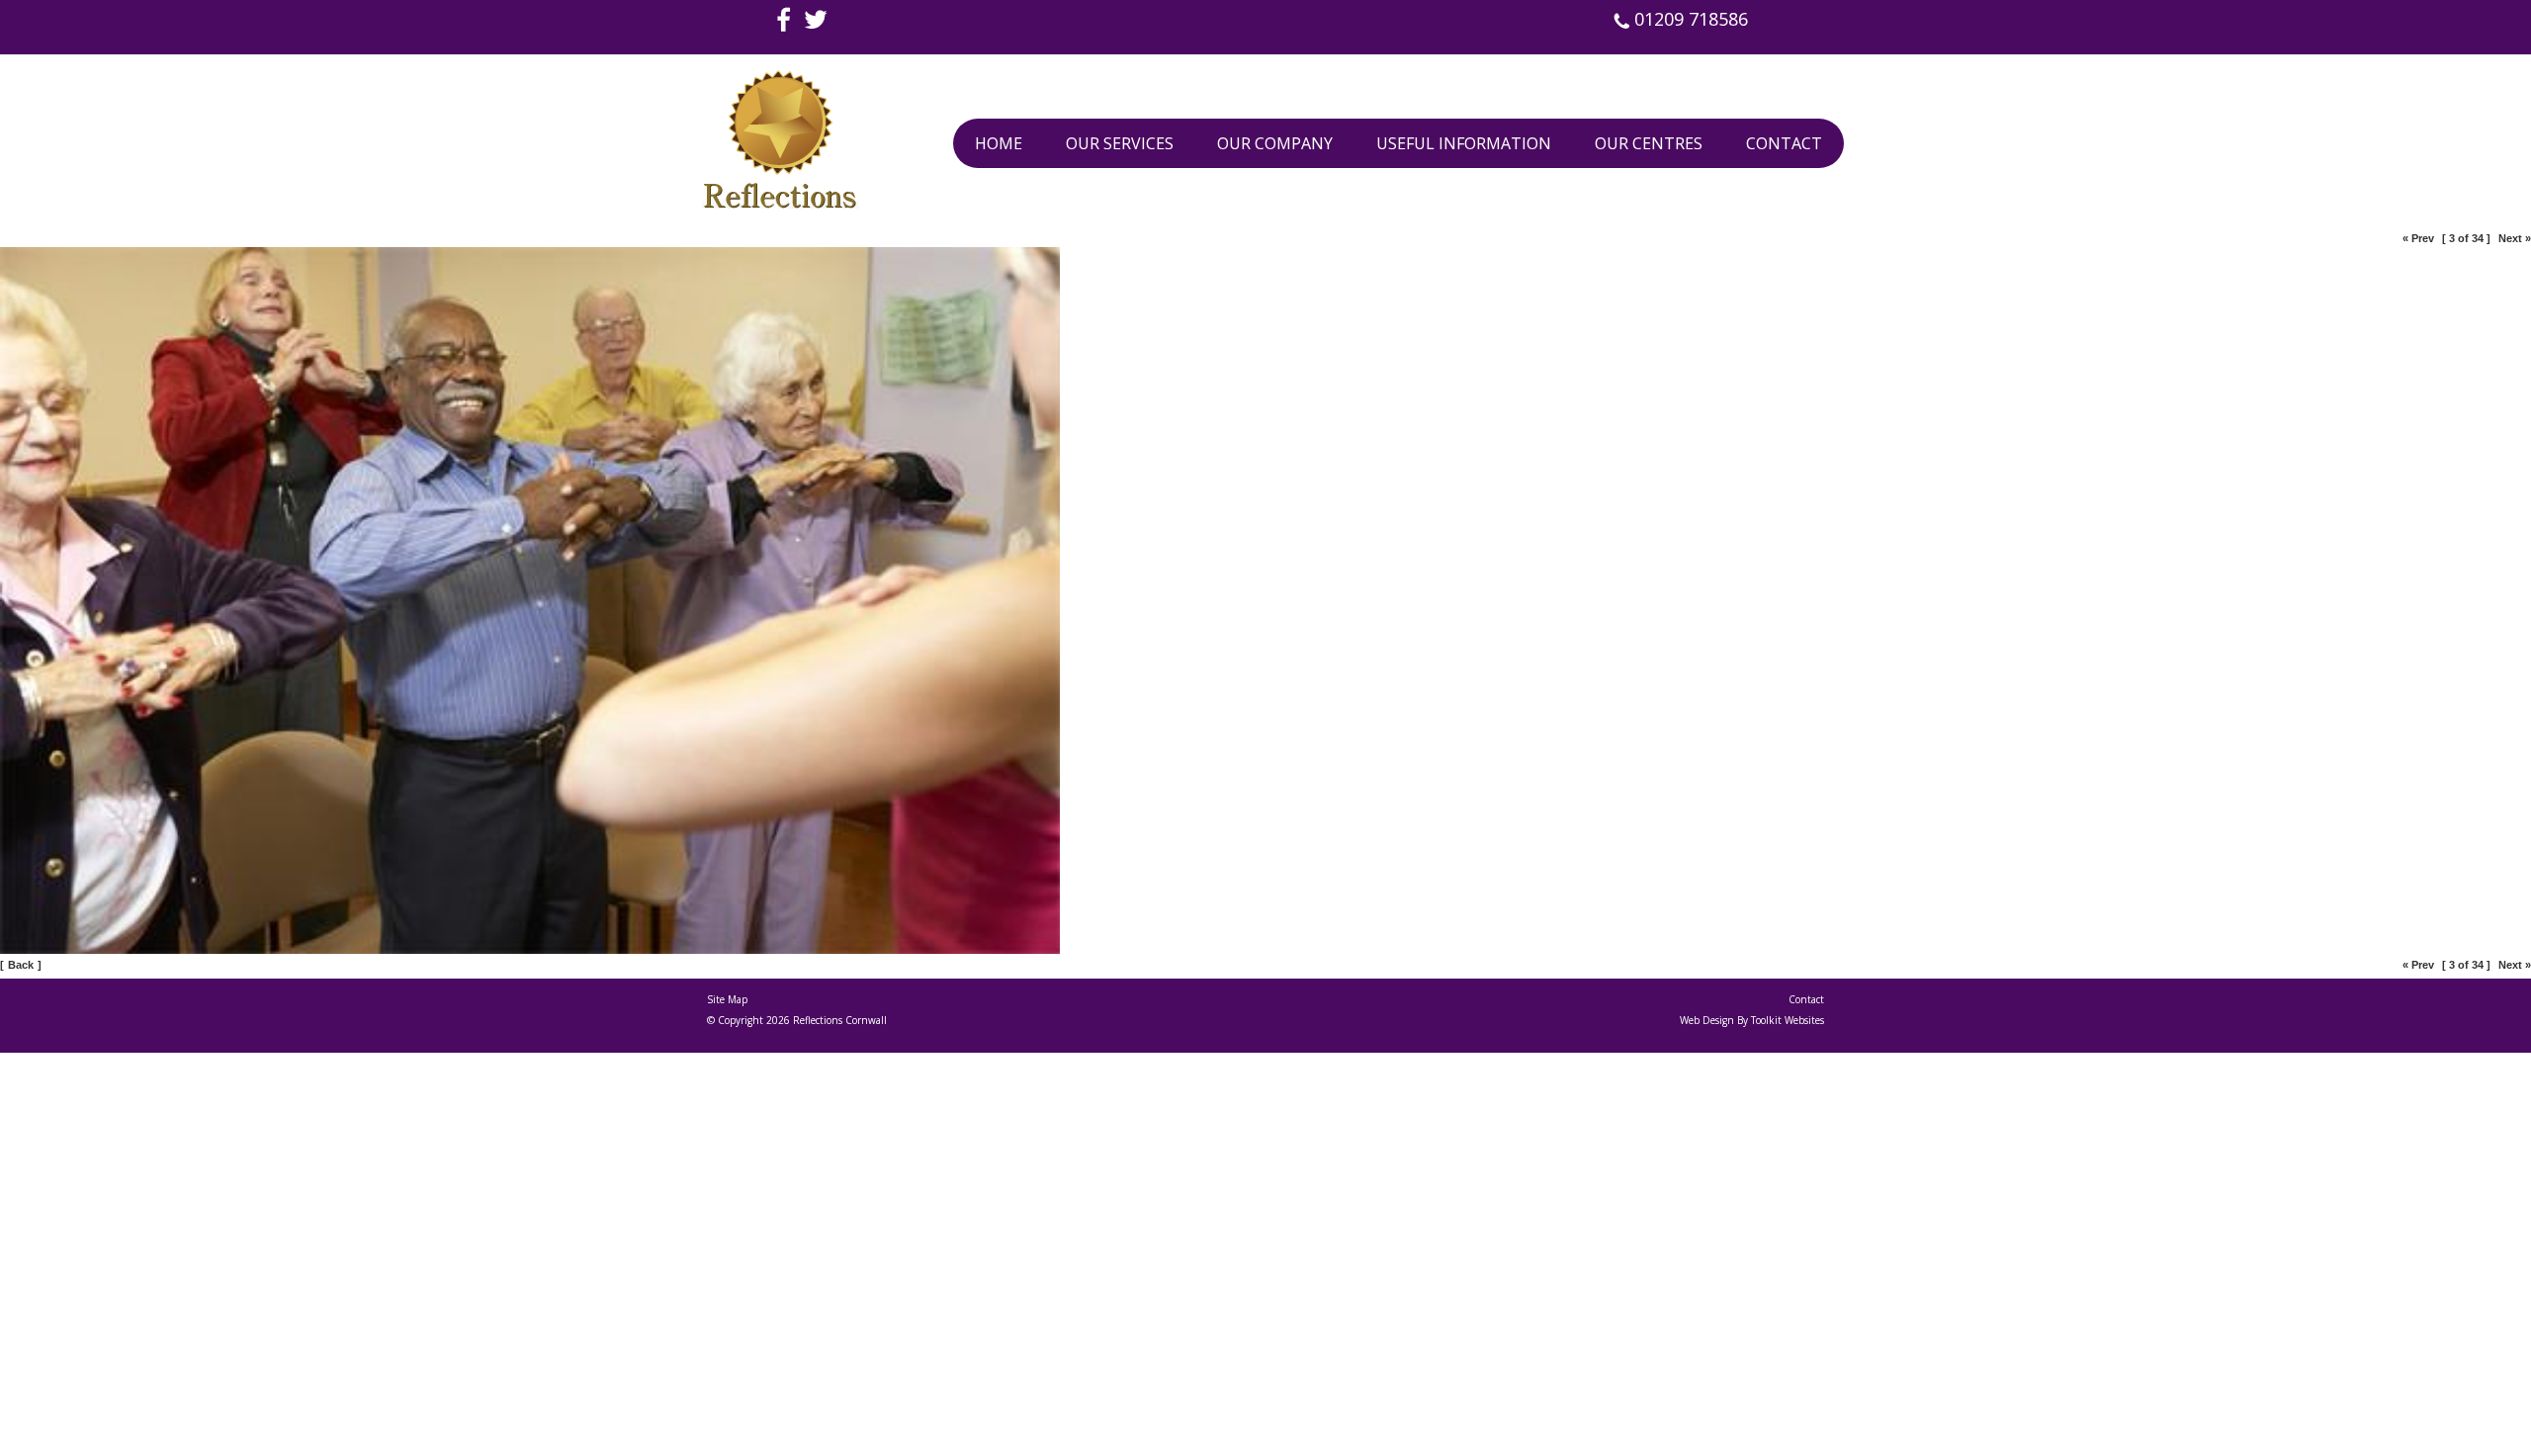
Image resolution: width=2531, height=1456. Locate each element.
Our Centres (1649, 143)
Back (21, 965)
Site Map (727, 999)
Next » (2515, 238)
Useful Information (1464, 143)
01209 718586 (1689, 19)
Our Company (1275, 143)
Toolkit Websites (1788, 1020)
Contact (1784, 143)
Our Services (1120, 143)
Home (999, 143)
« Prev (2418, 238)
